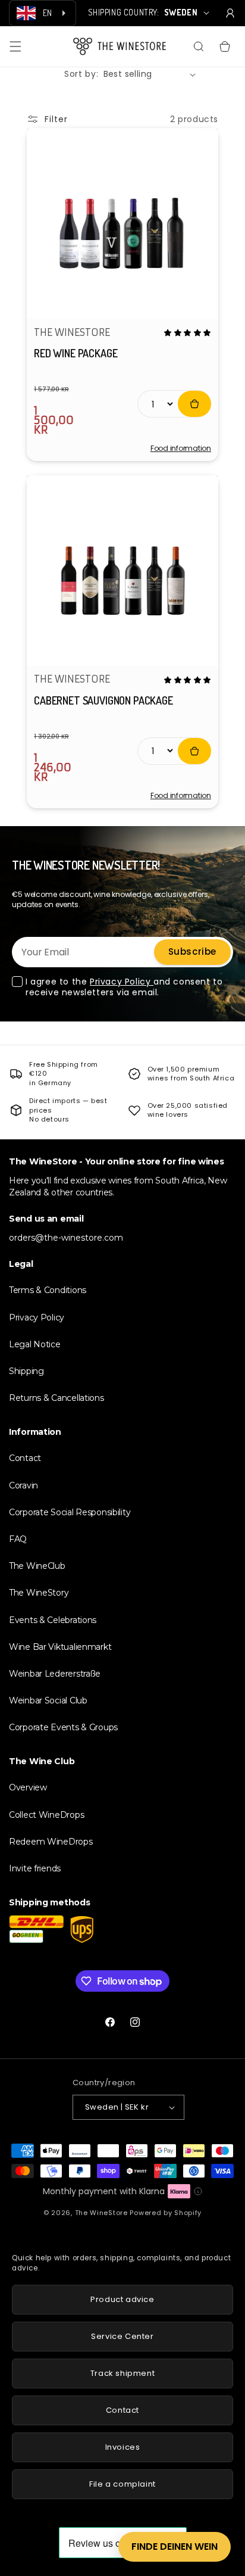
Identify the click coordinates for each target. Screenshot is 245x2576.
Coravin (23, 1485)
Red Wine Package (76, 353)
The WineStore (101, 2213)
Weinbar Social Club (48, 1700)
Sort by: (81, 74)
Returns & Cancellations (56, 1398)
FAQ (18, 1539)
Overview (28, 1787)
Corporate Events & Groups (63, 1727)
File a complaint (122, 2484)
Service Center (122, 2336)
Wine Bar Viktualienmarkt (60, 1647)
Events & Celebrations (53, 1620)
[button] (15, 46)
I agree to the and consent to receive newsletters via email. (124, 987)
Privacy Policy (122, 982)
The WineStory (39, 1593)
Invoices (123, 2447)
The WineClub (37, 1566)
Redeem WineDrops (51, 1842)
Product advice (122, 2299)
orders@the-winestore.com (66, 1238)
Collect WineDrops (46, 1815)
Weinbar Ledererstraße (55, 1674)
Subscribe (192, 951)
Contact (25, 1458)
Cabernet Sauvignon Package (103, 700)
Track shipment (122, 2373)
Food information (181, 448)
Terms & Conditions (48, 1290)
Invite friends (35, 1868)
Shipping (26, 1371)
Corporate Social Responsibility (70, 1512)
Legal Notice (35, 1344)
